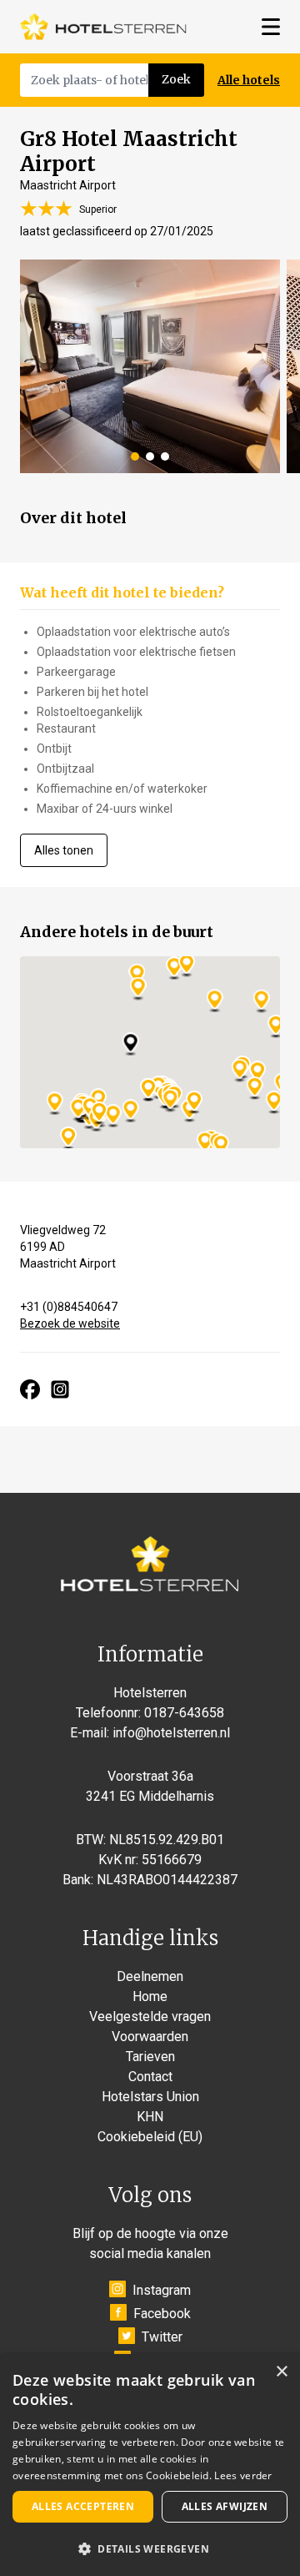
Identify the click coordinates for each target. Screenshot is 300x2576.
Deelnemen (150, 1976)
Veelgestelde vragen (150, 2016)
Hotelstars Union (150, 2097)
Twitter (162, 2337)
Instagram (162, 2290)
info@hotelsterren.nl (171, 1733)
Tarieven (150, 2057)
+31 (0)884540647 (69, 1307)
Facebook (162, 2314)
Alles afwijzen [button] (225, 2506)
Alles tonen (64, 850)
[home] (103, 27)
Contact (150, 2077)
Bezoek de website (70, 1323)
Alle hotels (249, 80)
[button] (150, 2548)
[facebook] (30, 1389)
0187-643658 (184, 1713)
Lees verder (243, 2475)
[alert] (150, 2465)
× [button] (281, 2372)
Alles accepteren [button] (83, 2506)
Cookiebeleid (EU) (150, 2137)
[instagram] (60, 1389)
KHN (150, 2117)
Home (150, 1996)
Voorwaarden (150, 2037)
